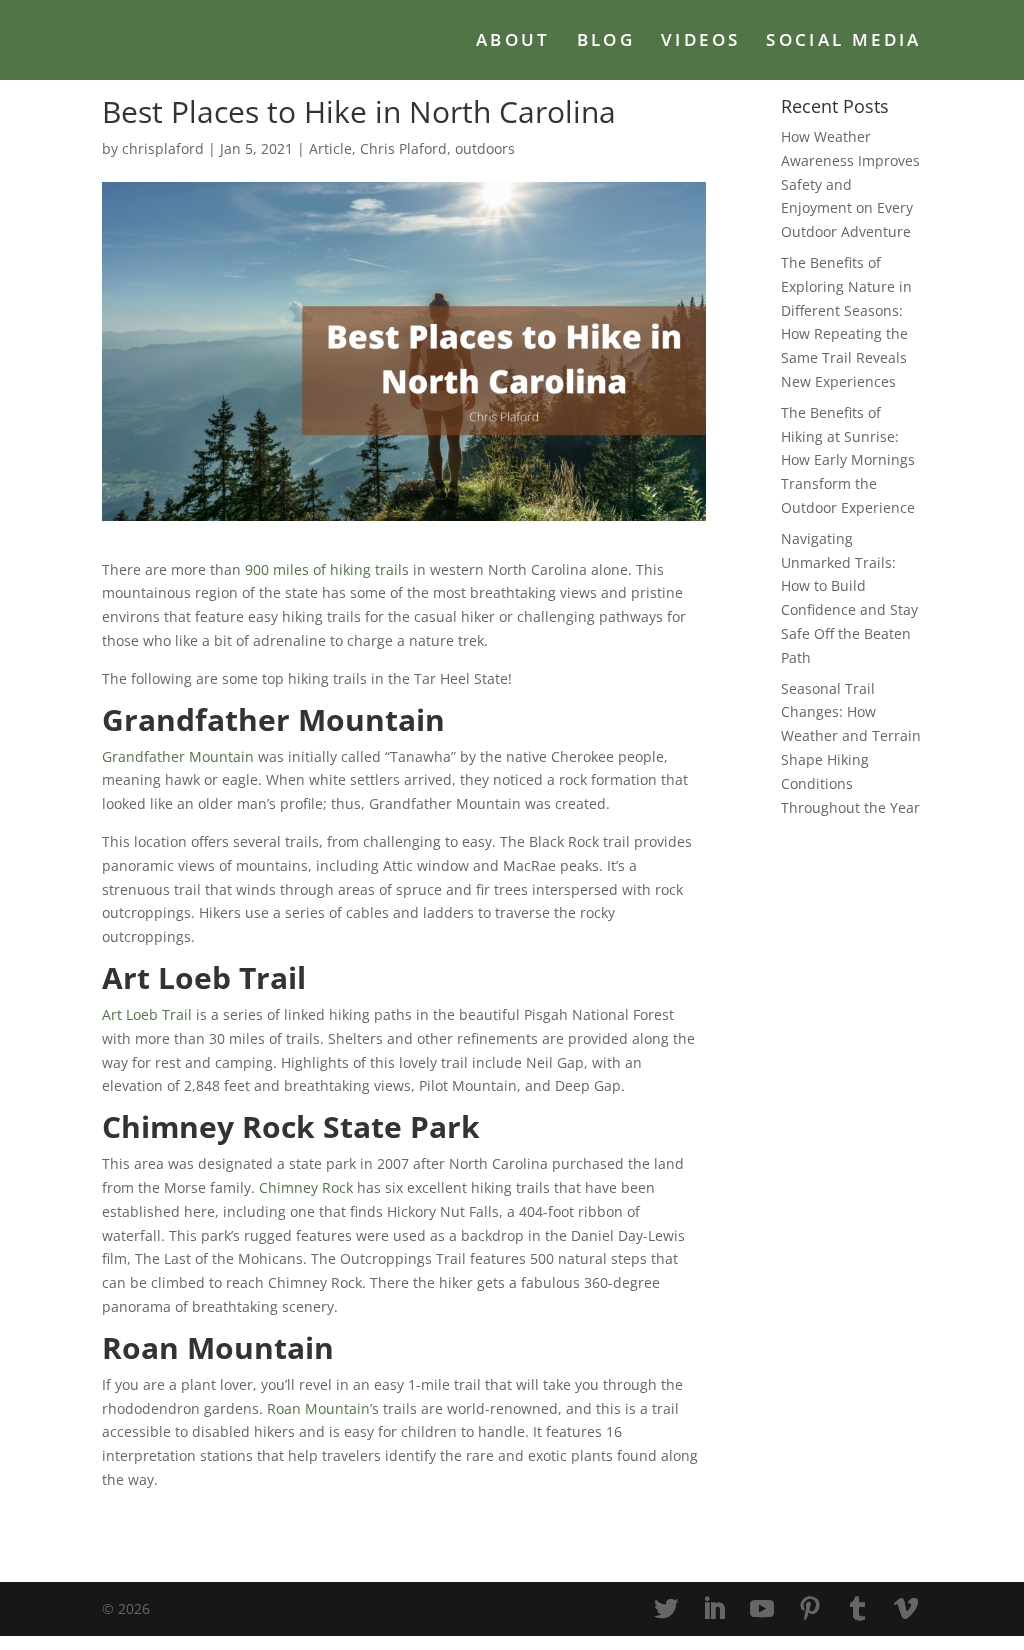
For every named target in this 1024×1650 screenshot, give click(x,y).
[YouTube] (762, 1609)
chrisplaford (163, 148)
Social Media (843, 42)
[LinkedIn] (714, 1609)
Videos (700, 42)
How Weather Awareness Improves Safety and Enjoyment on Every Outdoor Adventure (850, 184)
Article (330, 148)
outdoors (485, 148)
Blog (606, 42)
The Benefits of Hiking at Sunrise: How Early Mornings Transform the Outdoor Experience (848, 460)
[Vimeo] (906, 1609)
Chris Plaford (403, 148)
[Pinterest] (810, 1609)
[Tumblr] (858, 1609)
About (513, 42)
